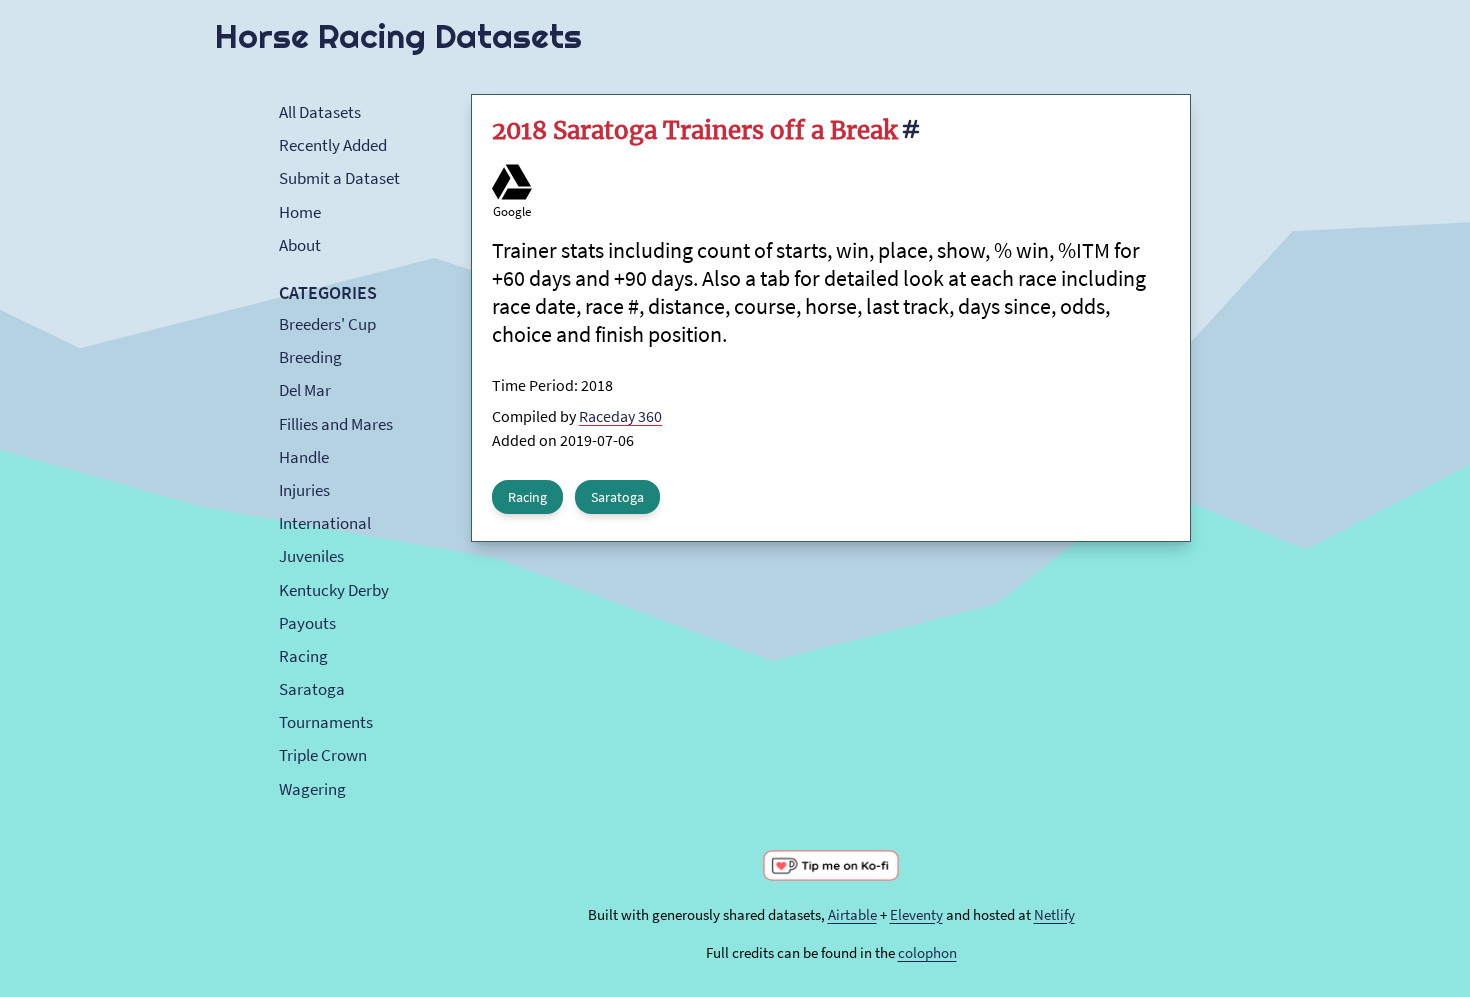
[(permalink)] (910, 133)
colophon (927, 952)
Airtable (852, 914)
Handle (304, 457)
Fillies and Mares (336, 424)
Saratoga (312, 689)
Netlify (1054, 914)
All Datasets (320, 112)
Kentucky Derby (334, 590)
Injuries (304, 490)
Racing (303, 656)
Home (300, 212)
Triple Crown (323, 755)
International (325, 523)
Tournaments (326, 722)
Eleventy (916, 914)
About (300, 245)
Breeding (310, 357)
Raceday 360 (620, 416)
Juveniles (311, 556)
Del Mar (305, 390)
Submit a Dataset (339, 178)
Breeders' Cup (327, 324)
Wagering (312, 789)
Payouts (307, 623)
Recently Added (333, 145)
